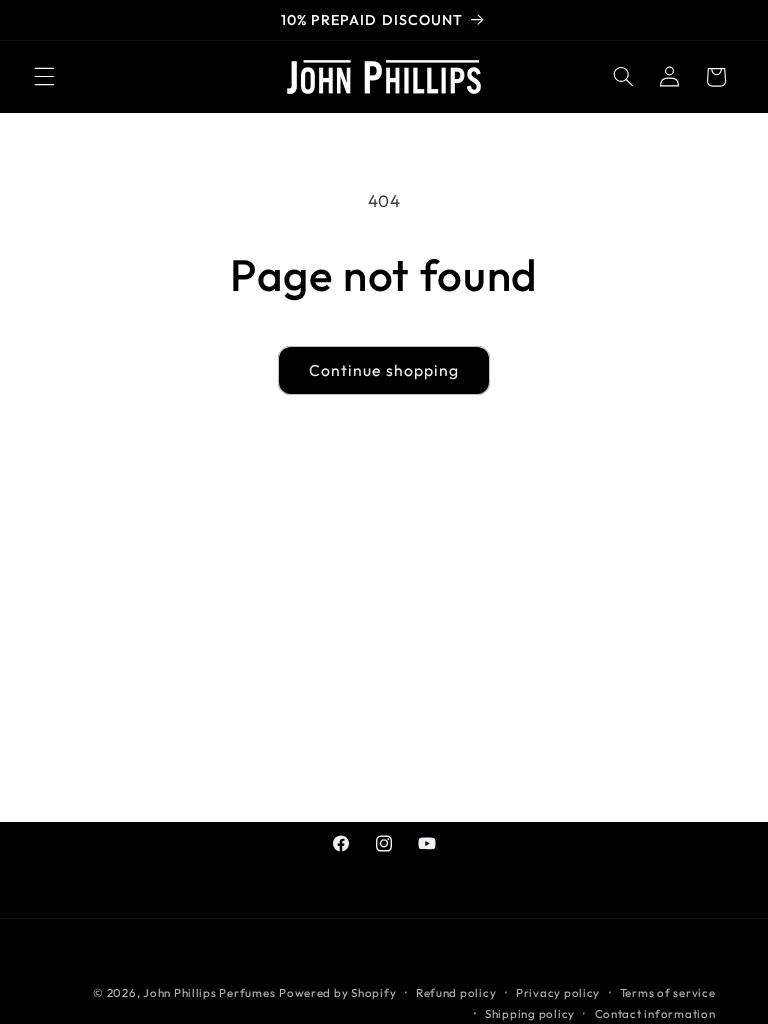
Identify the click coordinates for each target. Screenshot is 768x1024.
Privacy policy (558, 992)
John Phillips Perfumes (209, 992)
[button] (44, 77)
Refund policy (456, 992)
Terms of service (668, 992)
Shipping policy (530, 1013)
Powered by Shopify (337, 992)
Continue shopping (384, 370)
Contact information (655, 1013)
